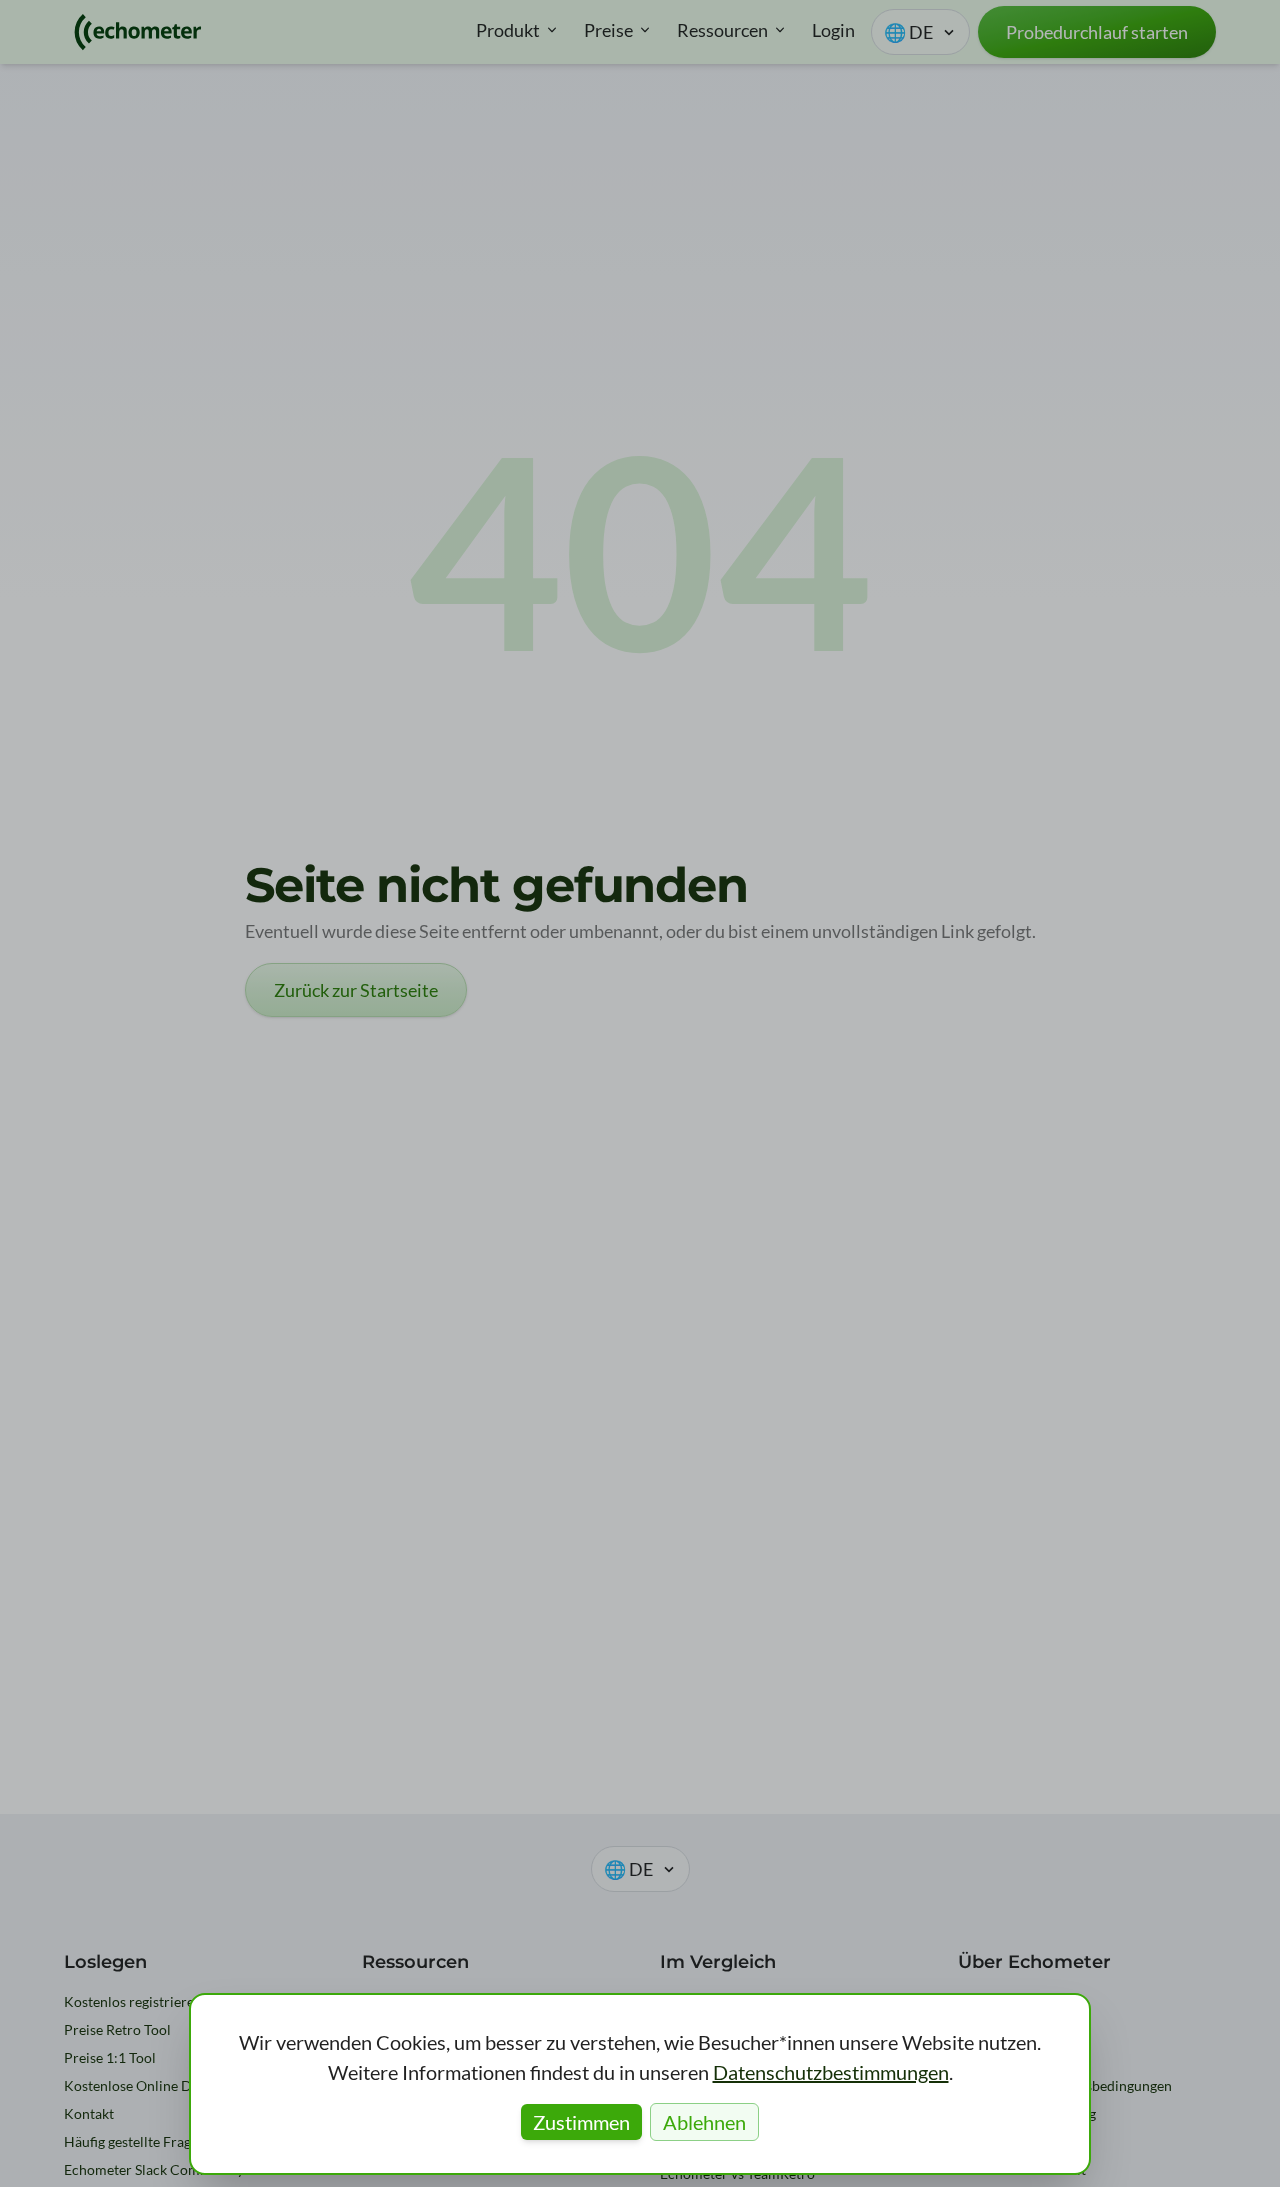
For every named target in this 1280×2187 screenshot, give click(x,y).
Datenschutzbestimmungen (831, 2072)
